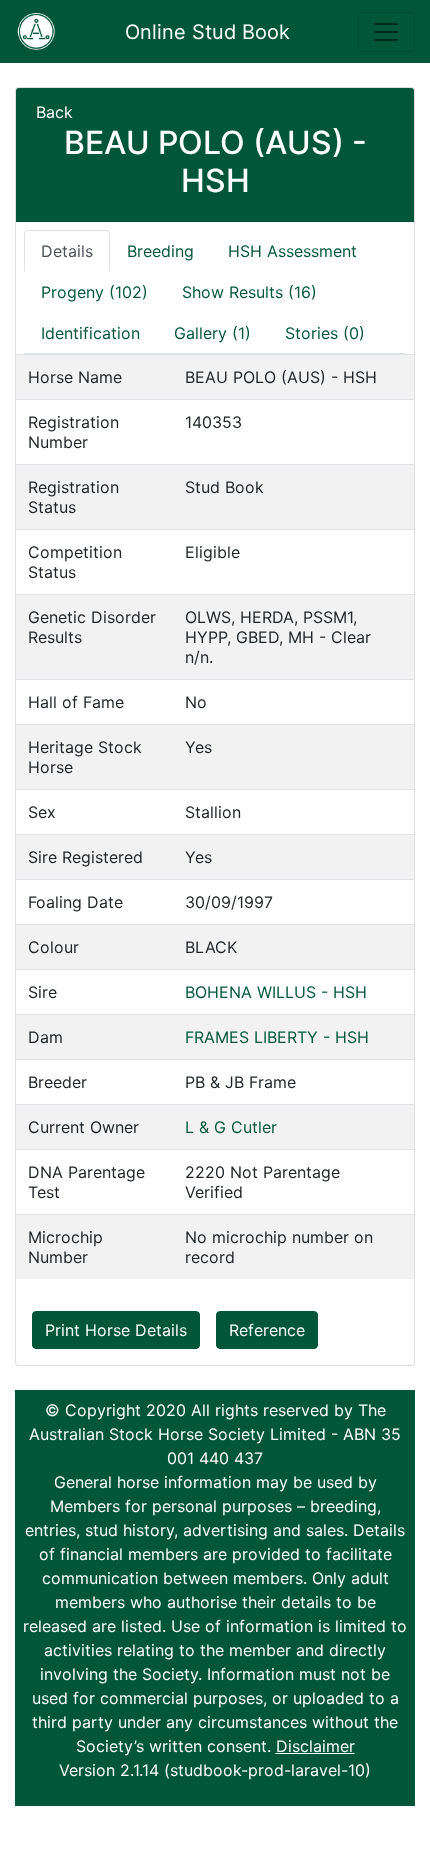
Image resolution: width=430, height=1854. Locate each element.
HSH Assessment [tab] (292, 251)
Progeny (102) (94, 292)
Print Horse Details (116, 1330)
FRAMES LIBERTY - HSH (277, 1037)
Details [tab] (67, 251)
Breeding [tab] (160, 251)
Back (54, 112)
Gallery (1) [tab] (212, 333)
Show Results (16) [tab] (249, 292)
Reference (267, 1330)
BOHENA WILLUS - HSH (276, 992)
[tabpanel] (215, 816)
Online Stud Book (207, 32)
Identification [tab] (90, 333)
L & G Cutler (231, 1127)
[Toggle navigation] (386, 32)
